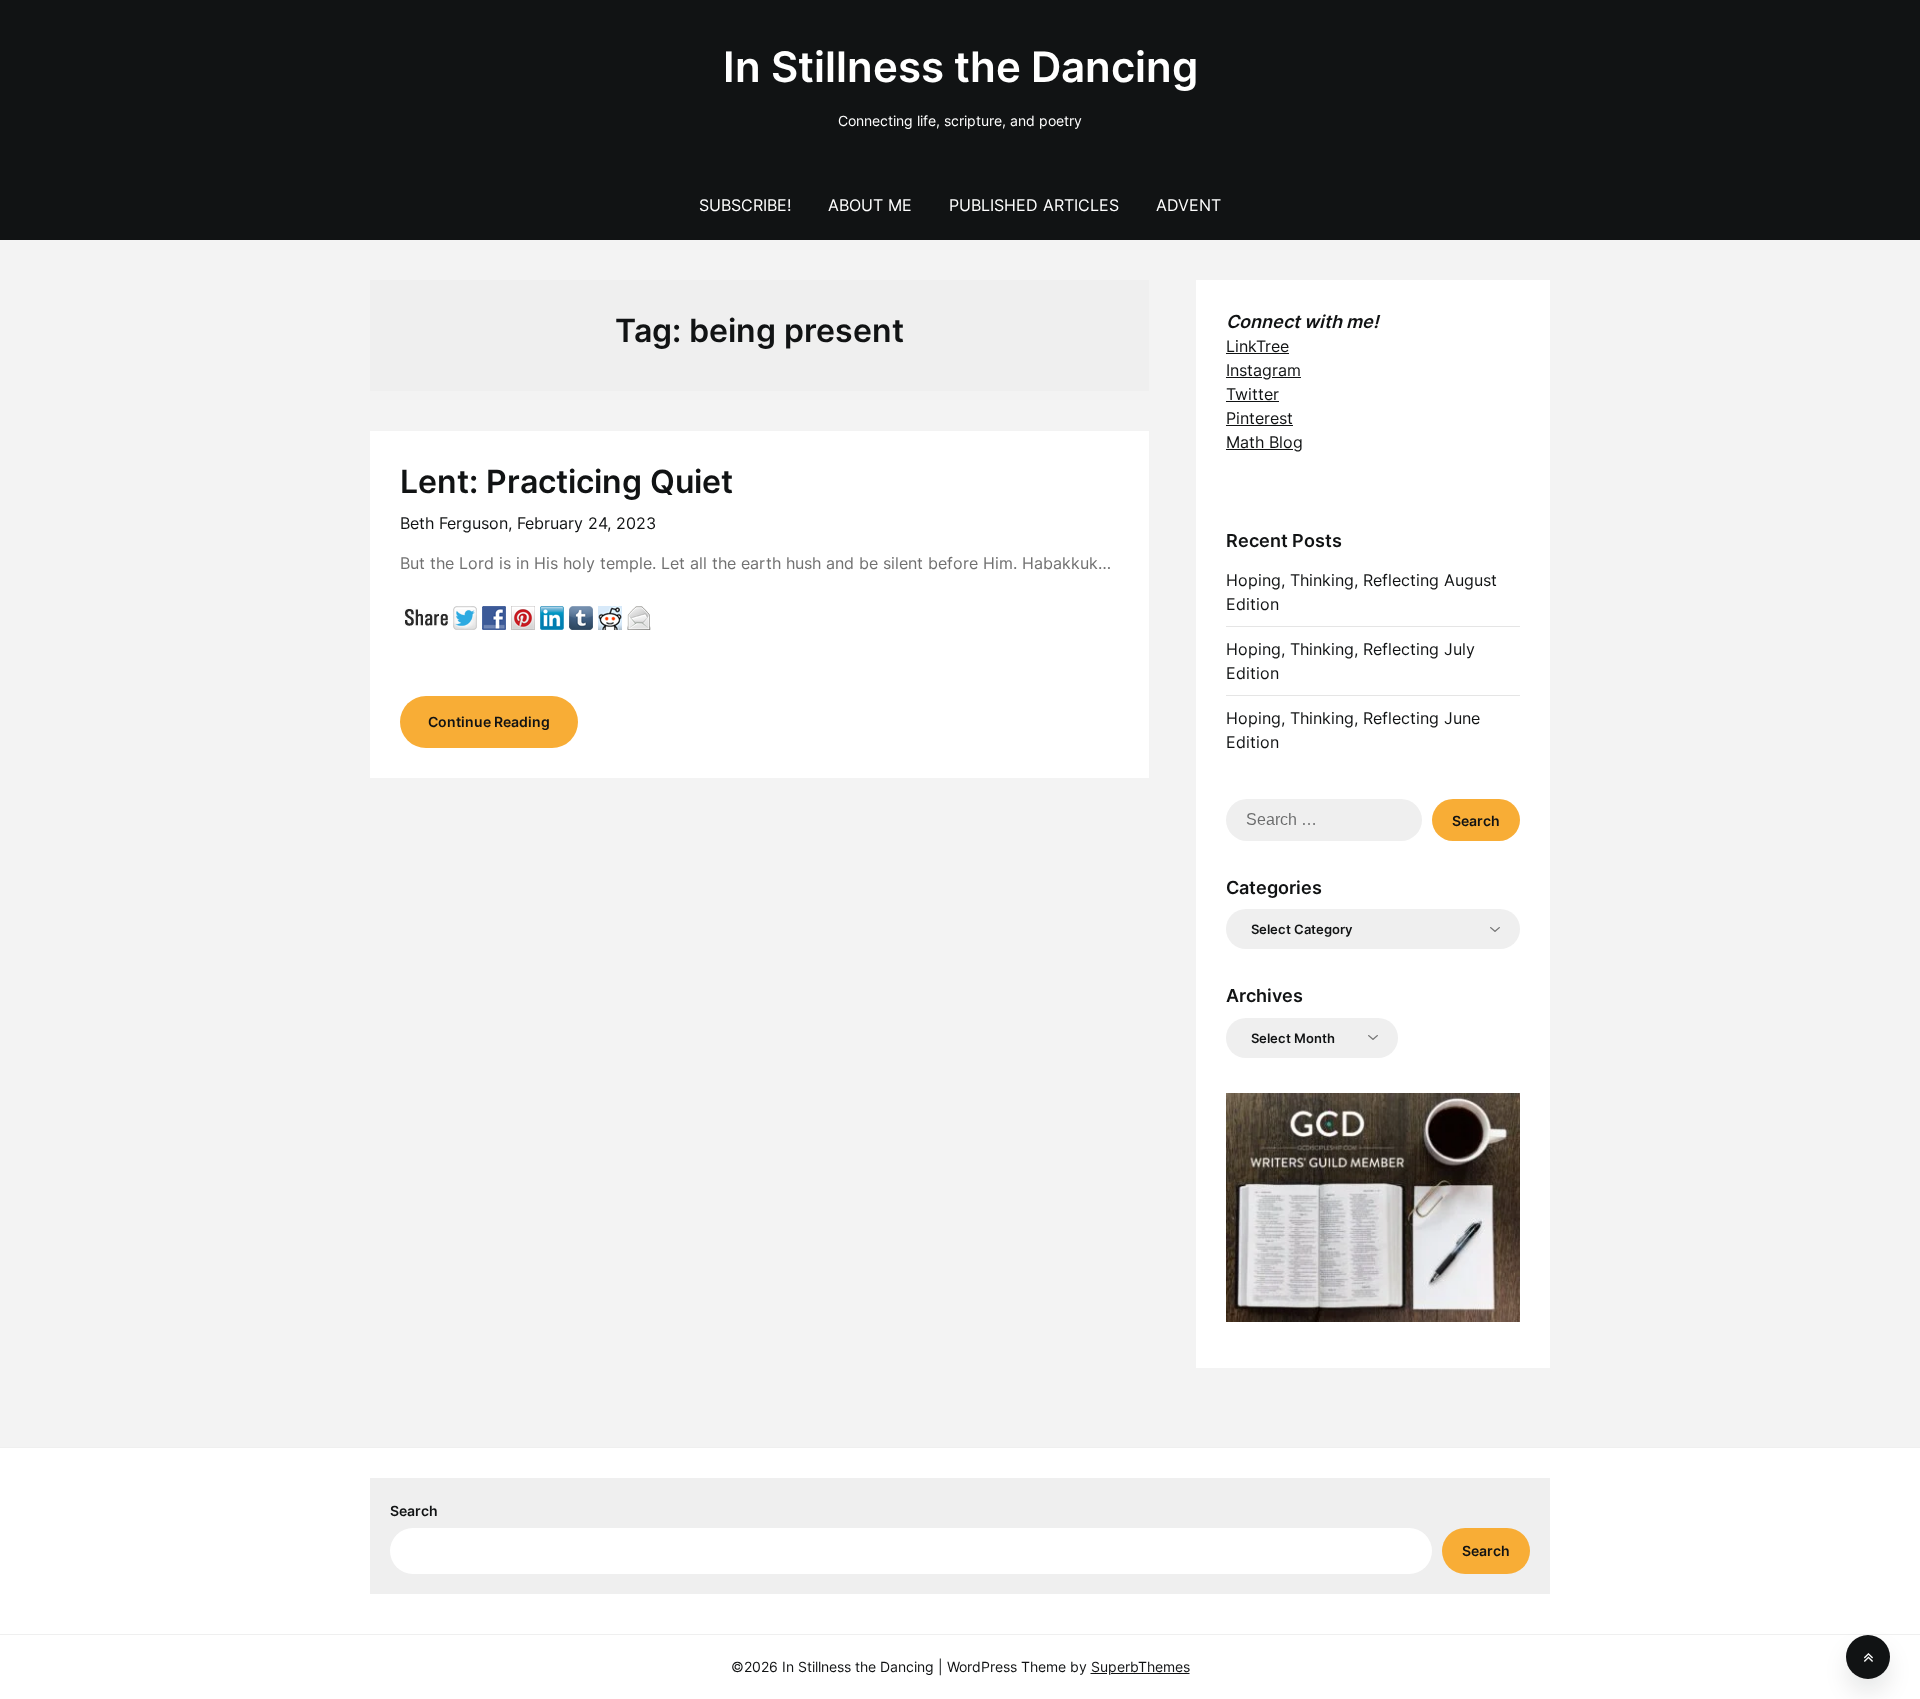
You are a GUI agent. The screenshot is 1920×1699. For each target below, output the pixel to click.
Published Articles (1034, 205)
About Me (870, 205)
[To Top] (1868, 1657)
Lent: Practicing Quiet (566, 481)
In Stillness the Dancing (960, 66)
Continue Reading (489, 721)
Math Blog (1264, 442)
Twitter (1252, 394)
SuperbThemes (1140, 1666)
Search (414, 1510)
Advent (1188, 205)
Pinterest (1259, 418)
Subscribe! (745, 205)
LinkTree (1257, 346)
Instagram (1263, 370)
